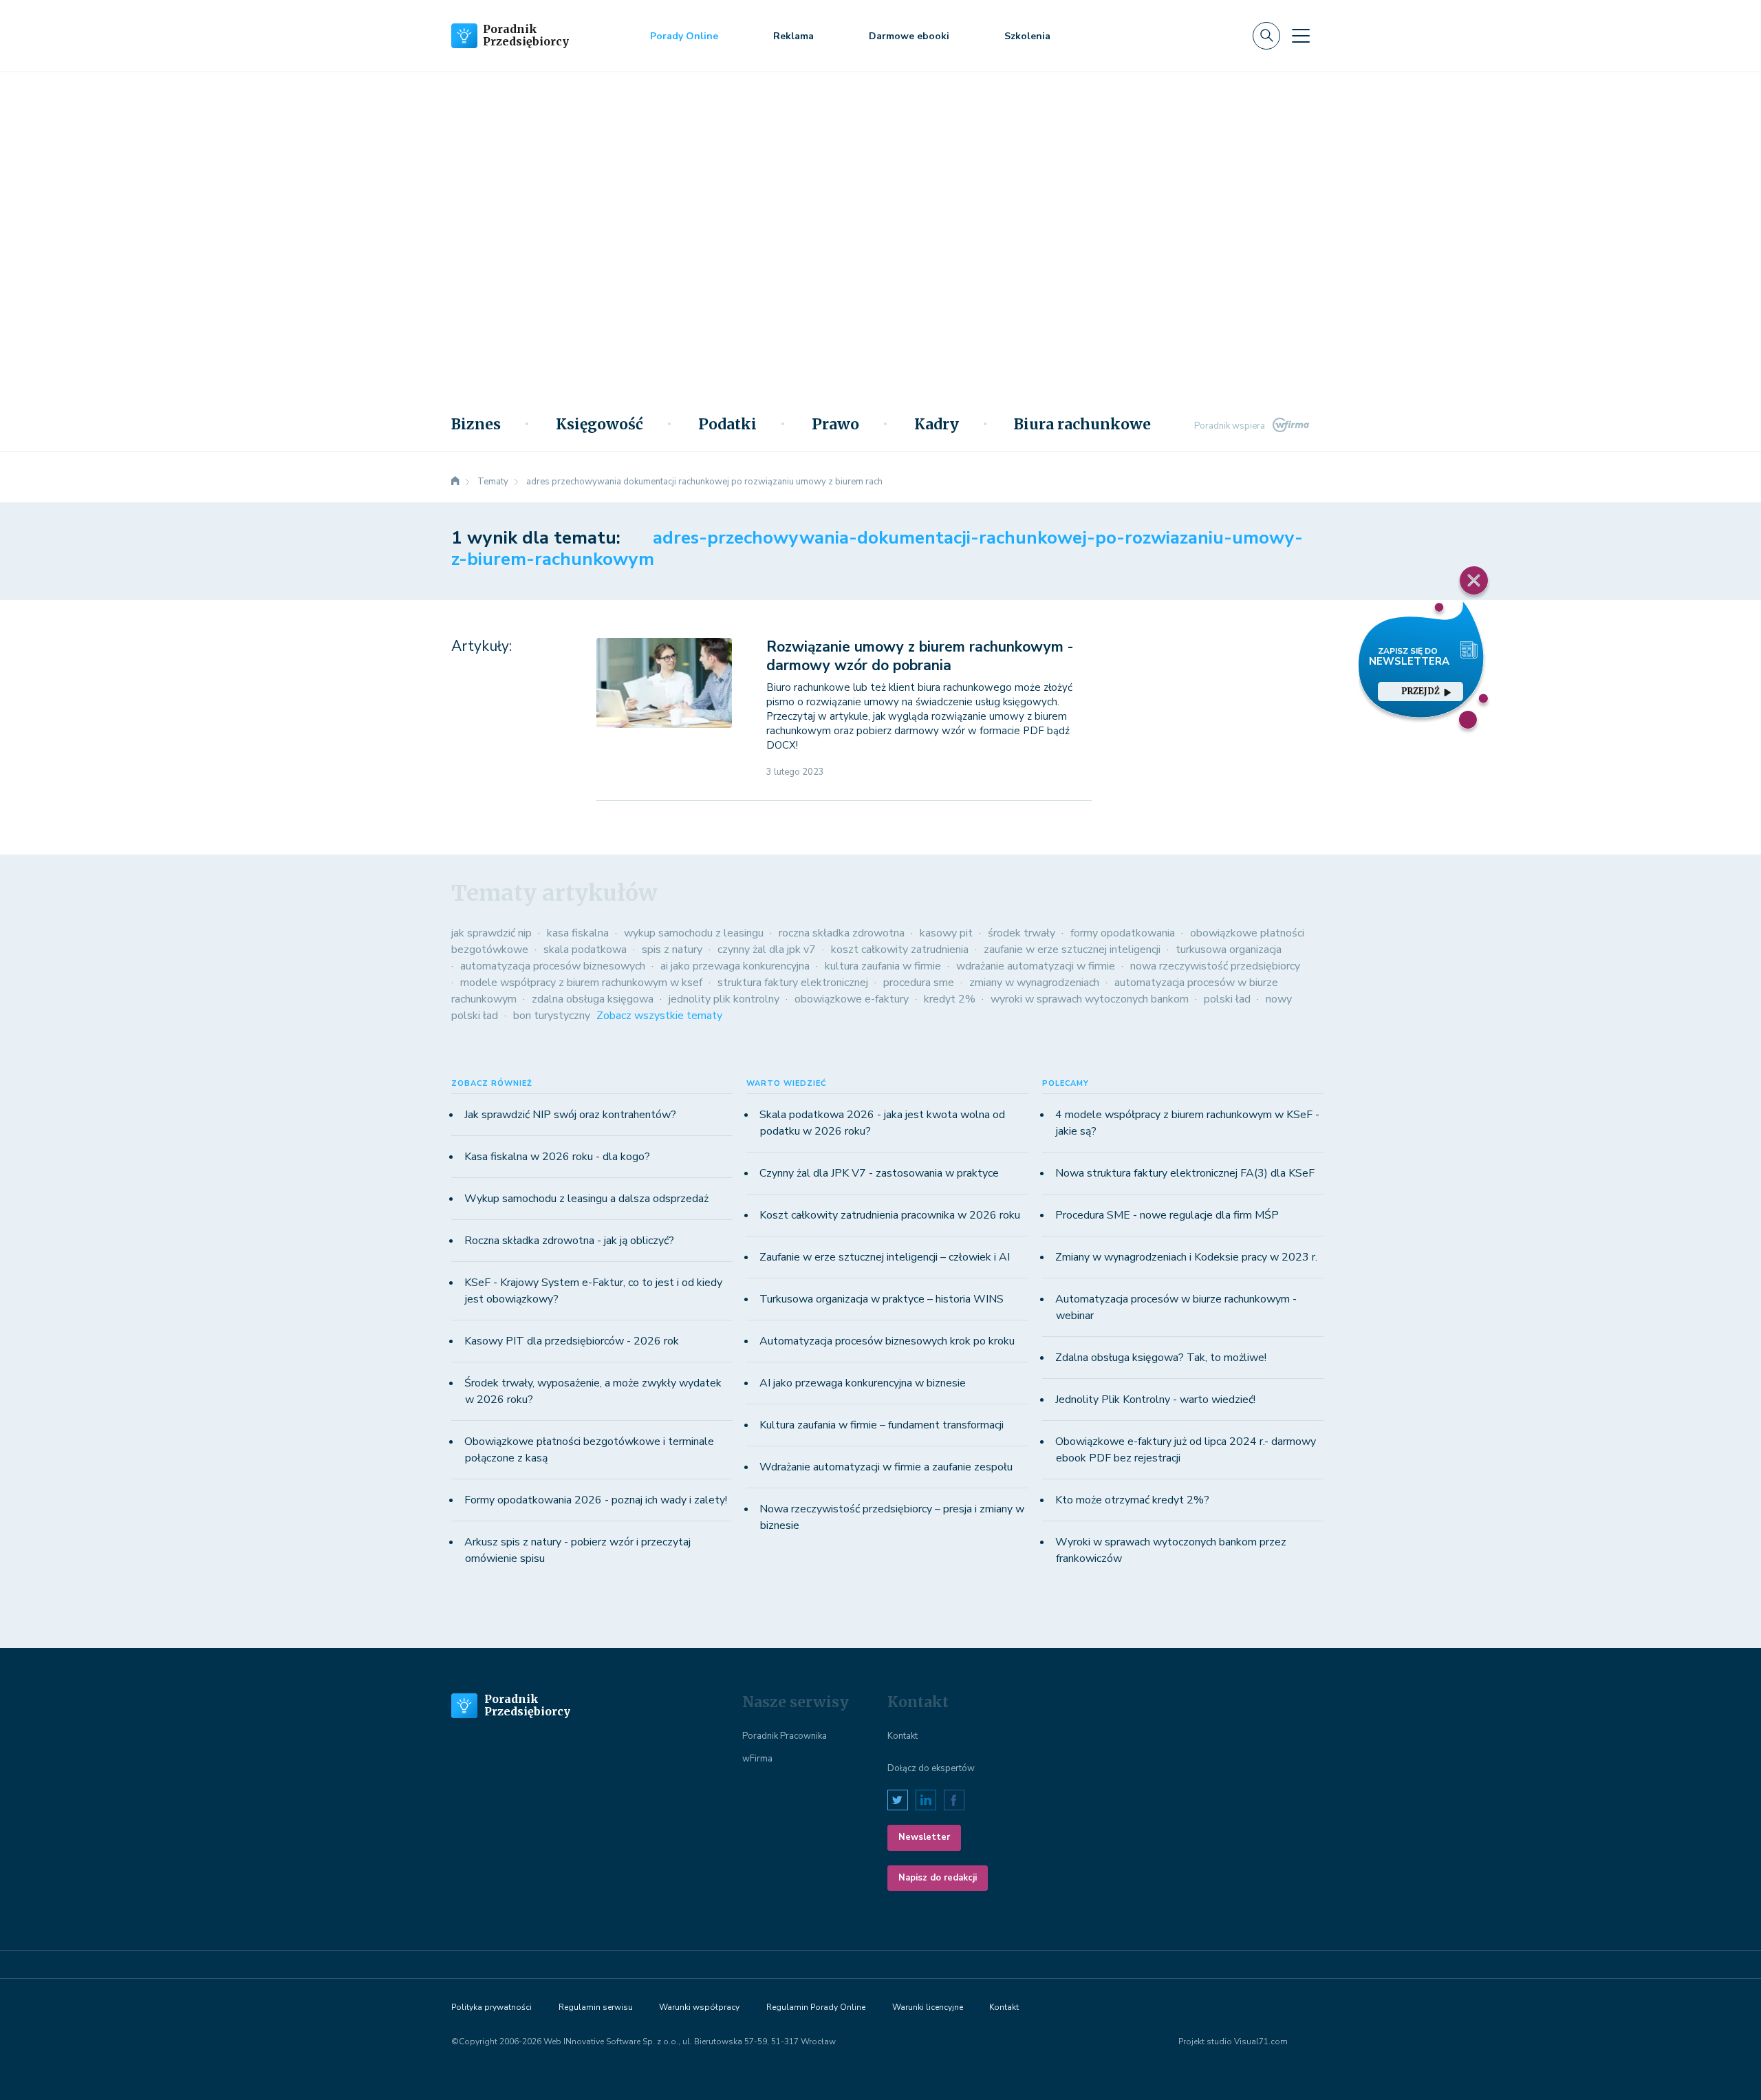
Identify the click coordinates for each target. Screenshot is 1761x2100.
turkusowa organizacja (1229, 950)
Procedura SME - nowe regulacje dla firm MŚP (1167, 1215)
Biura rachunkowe (1082, 425)
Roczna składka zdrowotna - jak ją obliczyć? (569, 1241)
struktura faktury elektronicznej (793, 983)
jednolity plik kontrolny (724, 999)
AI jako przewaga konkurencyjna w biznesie (863, 1383)
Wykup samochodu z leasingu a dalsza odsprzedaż (586, 1199)
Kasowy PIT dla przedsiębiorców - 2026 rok (572, 1341)
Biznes (476, 425)
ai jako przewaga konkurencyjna (735, 966)
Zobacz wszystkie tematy (659, 1016)
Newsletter (924, 1837)
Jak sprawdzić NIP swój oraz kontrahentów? (570, 1115)
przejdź (1420, 691)
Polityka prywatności (491, 2007)
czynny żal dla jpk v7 (767, 950)
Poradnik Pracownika (785, 1736)
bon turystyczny (552, 1016)
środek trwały (1022, 933)
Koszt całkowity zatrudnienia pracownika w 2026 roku (890, 1215)
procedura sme (919, 983)
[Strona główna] (455, 482)
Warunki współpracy (699, 2007)
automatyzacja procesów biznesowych (553, 966)
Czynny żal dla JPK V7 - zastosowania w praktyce (879, 1173)
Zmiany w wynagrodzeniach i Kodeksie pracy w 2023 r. (1186, 1257)
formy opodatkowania (1123, 933)
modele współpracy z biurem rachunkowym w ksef (581, 983)
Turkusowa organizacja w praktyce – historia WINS (882, 1299)
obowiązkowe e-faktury (852, 999)
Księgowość (599, 425)
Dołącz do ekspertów (931, 1768)
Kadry (937, 425)
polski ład (1227, 999)
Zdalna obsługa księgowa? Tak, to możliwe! (1161, 1358)
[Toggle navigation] (1301, 36)
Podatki (727, 425)
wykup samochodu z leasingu (694, 933)
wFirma (757, 1759)
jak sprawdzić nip (491, 933)
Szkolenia (1027, 36)
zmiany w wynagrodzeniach (1034, 983)
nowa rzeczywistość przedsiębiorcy (1215, 966)
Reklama (793, 36)
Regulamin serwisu (596, 2007)
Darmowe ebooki (909, 36)
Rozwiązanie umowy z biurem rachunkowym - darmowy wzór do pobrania (920, 656)
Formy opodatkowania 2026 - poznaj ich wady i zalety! (596, 1500)
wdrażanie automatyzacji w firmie (1036, 966)
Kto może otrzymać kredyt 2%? (1132, 1500)
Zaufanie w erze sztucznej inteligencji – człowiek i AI (885, 1257)
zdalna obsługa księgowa (593, 999)
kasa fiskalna (578, 933)
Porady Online (684, 36)
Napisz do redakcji (938, 1878)
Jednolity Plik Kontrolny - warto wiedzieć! (1155, 1400)
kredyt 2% (950, 999)
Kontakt (903, 1736)
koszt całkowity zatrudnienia (900, 950)
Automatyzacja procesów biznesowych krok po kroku (887, 1341)
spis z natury (672, 950)
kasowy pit (946, 933)
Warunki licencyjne (928, 2007)
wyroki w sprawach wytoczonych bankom (1090, 999)
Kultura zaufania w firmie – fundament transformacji (882, 1425)
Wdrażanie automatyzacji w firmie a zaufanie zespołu (886, 1467)
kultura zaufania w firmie (883, 966)
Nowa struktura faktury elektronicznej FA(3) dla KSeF (1185, 1173)
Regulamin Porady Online (816, 2007)
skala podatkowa (585, 950)
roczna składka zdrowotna (842, 933)
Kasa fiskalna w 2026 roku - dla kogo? (557, 1157)
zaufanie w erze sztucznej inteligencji (1072, 950)
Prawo (835, 425)
